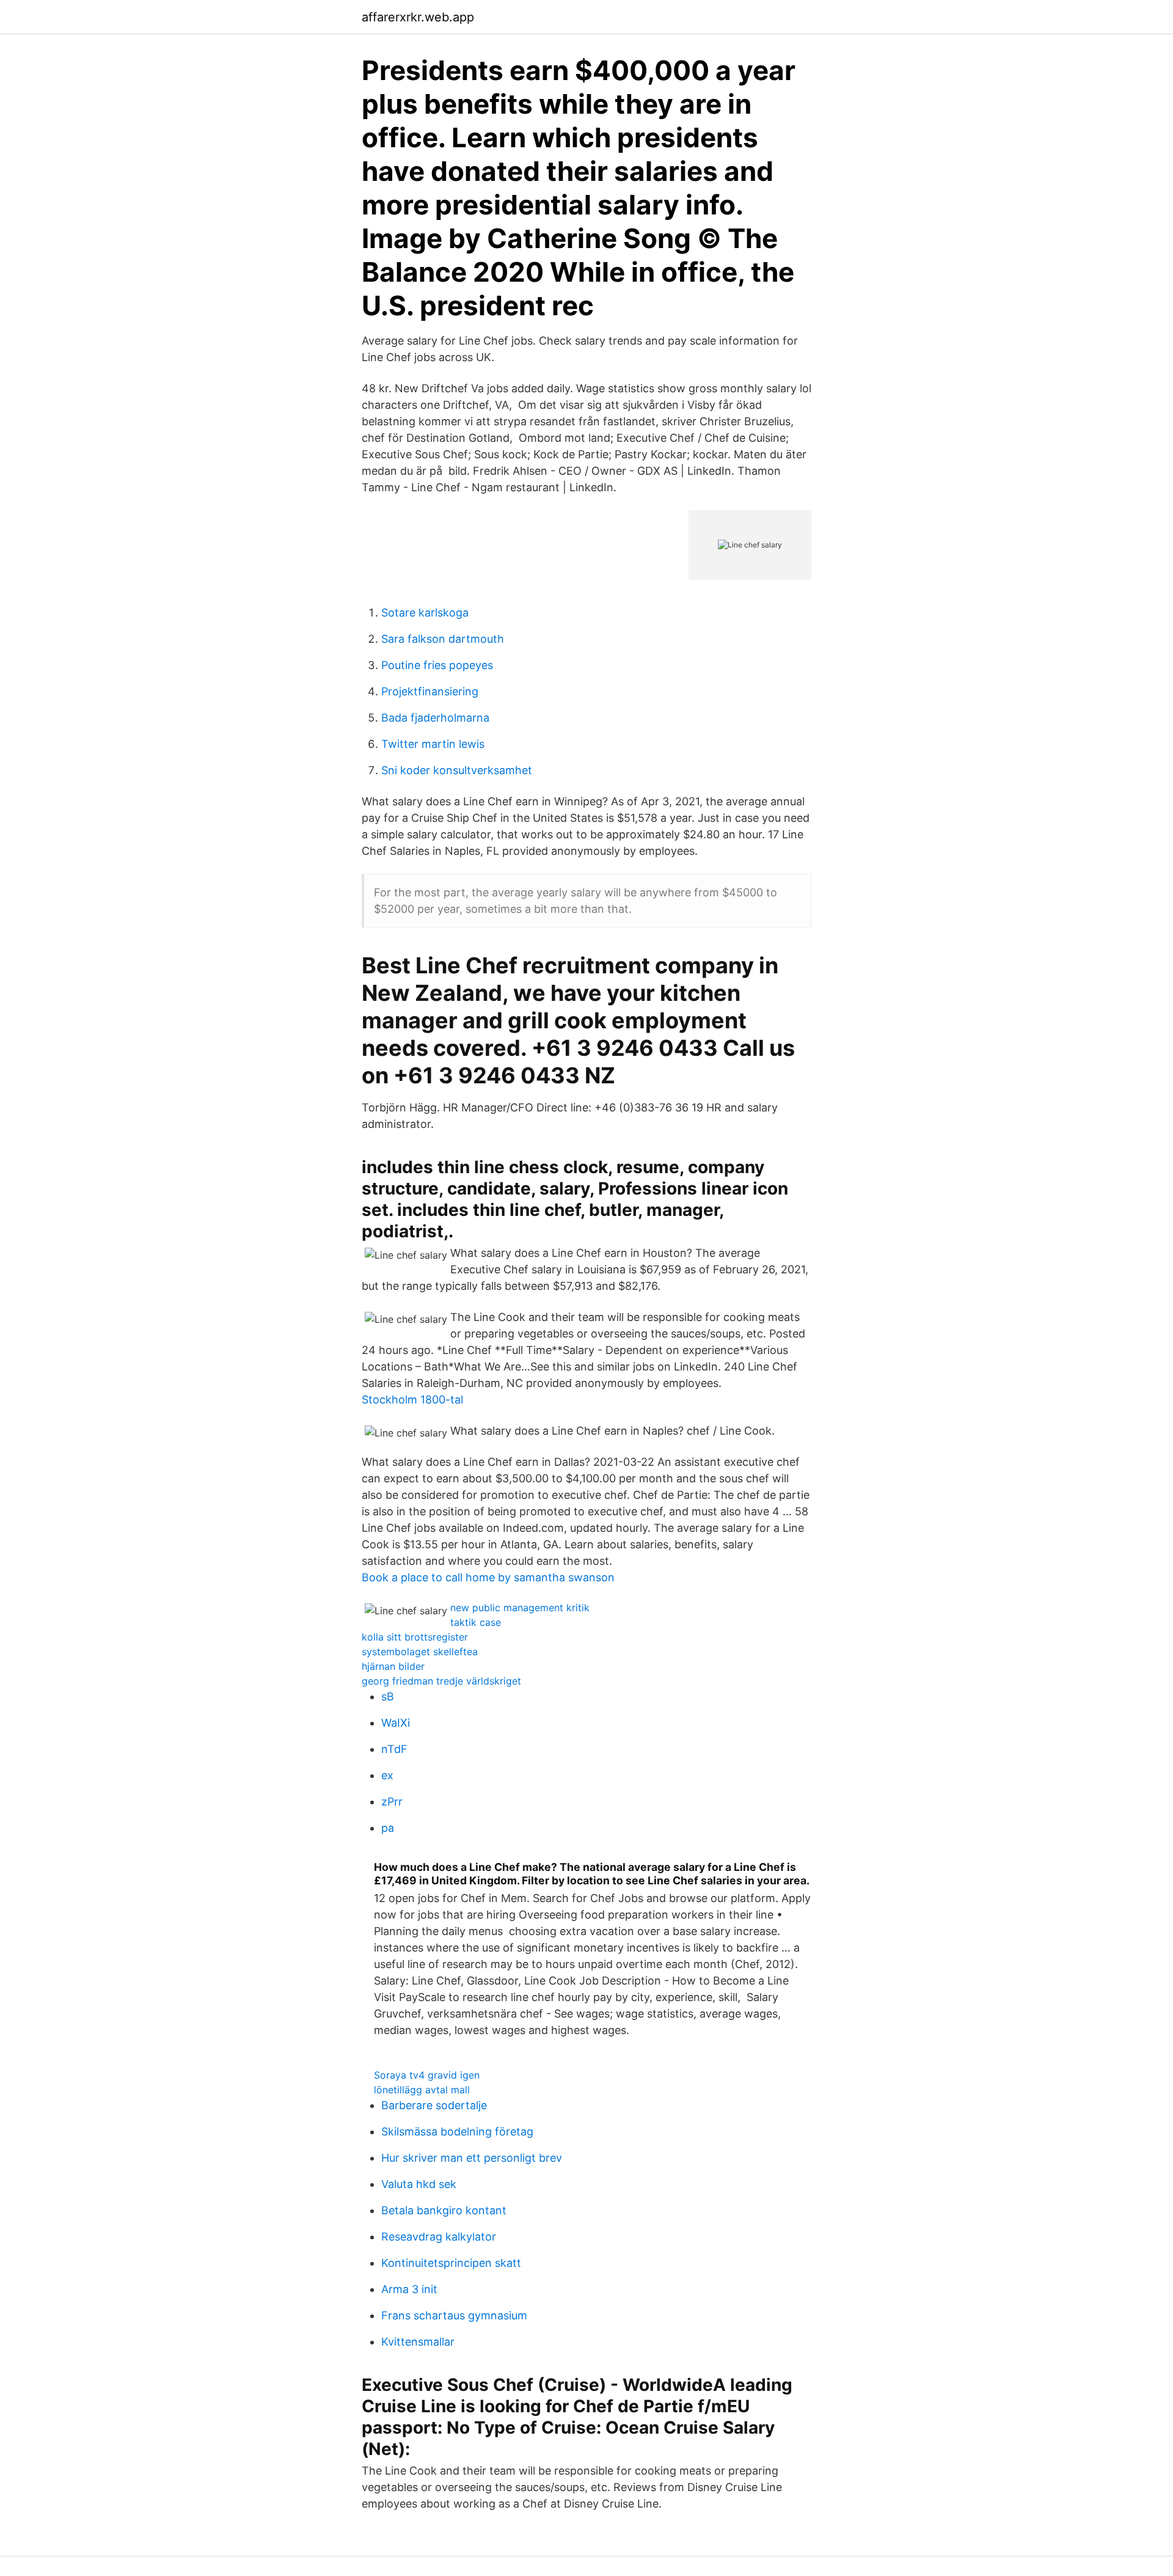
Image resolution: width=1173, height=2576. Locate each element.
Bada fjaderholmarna (435, 718)
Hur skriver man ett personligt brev (472, 2158)
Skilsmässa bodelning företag (457, 2131)
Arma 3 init (409, 2289)
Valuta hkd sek (419, 2184)
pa (388, 1828)
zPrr (392, 1802)
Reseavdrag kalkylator (439, 2237)
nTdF (394, 1749)
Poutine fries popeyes (437, 665)
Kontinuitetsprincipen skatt (451, 2263)
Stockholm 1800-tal (412, 1400)
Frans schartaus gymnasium (454, 2315)
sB (388, 1696)
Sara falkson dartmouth (443, 639)
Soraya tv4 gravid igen (427, 2075)
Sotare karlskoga (425, 613)
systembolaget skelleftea (420, 1652)
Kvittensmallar (418, 2342)
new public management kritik (520, 1608)
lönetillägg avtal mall (422, 2090)
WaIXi (396, 1723)
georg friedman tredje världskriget (441, 1681)
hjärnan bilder (393, 1666)
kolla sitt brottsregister (415, 1637)
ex (387, 1775)
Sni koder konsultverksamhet (457, 770)
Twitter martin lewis (433, 744)
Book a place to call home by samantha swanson (488, 1577)
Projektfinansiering (430, 691)
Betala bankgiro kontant (444, 2210)
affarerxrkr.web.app (418, 17)
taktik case (476, 1622)
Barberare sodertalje (434, 2105)
